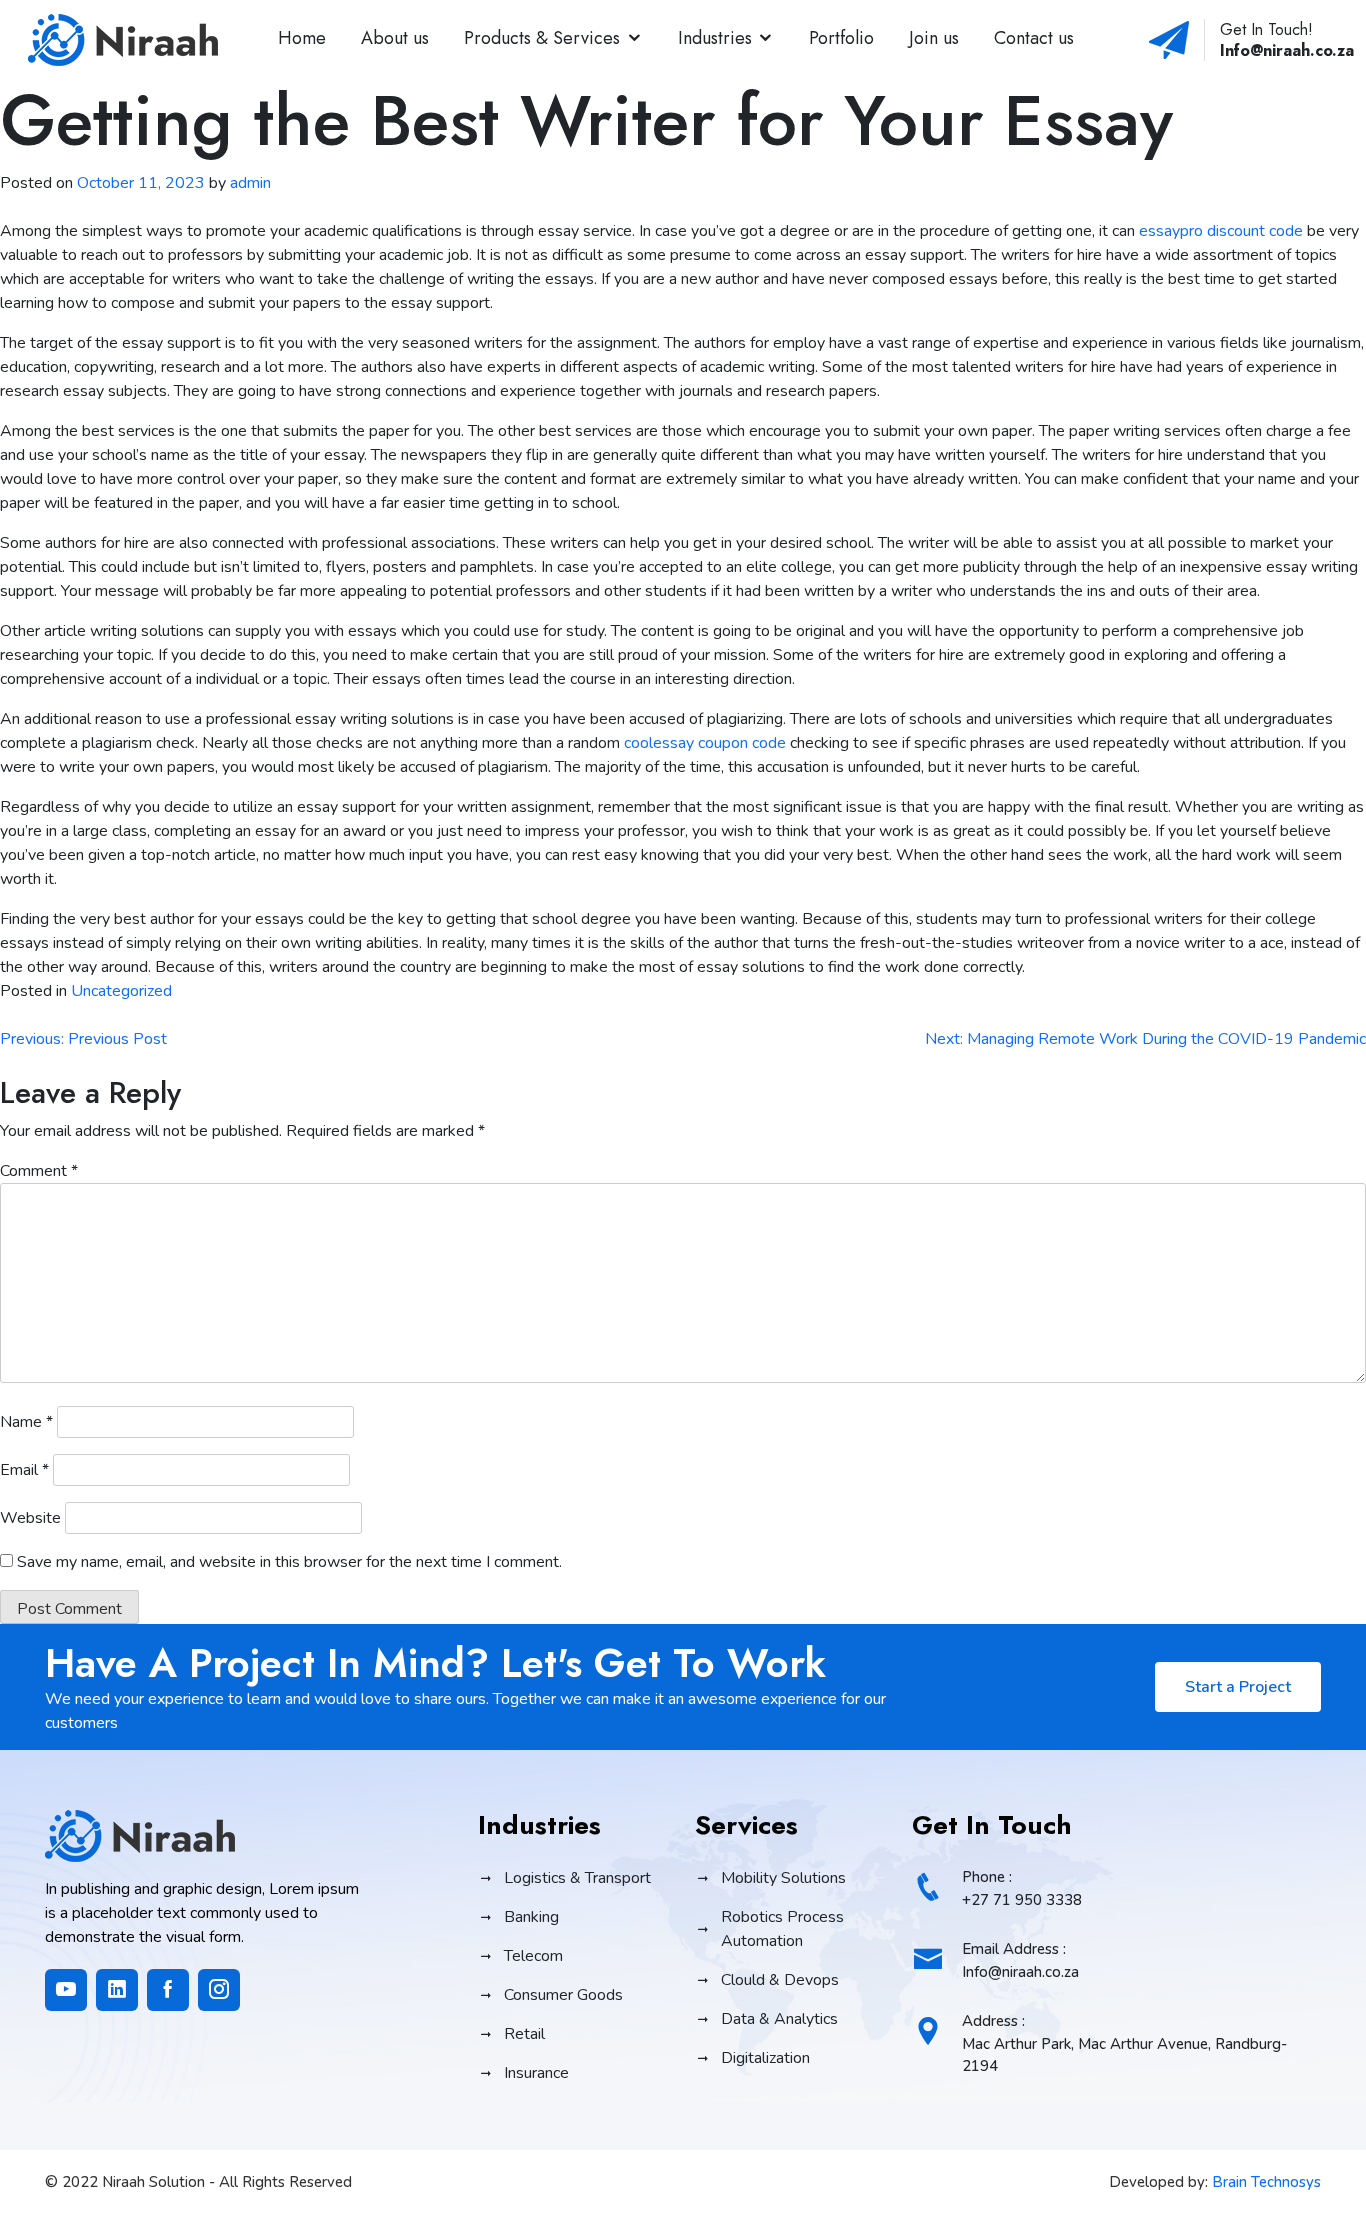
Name (26, 1422)
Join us (934, 38)
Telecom (533, 1956)
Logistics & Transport (577, 1878)
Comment (39, 1171)
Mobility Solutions (783, 1878)
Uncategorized (121, 991)
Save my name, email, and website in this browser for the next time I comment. (289, 1562)
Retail (524, 2034)
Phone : (1022, 1888)
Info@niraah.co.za (1287, 50)
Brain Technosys (1266, 2182)
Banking (531, 1917)
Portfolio (841, 38)
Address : (1124, 2043)
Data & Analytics (779, 2019)
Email (24, 1470)
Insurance (536, 2073)
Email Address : (1020, 1960)
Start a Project (1238, 1687)
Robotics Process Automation (782, 1929)
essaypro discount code (1221, 231)
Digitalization (765, 2058)
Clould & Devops (780, 1980)
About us (395, 38)
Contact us (1034, 38)
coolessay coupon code (705, 743)
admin (250, 183)
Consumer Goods (563, 1995)
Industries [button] (715, 38)
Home (302, 38)
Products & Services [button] (542, 38)
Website (30, 1518)
